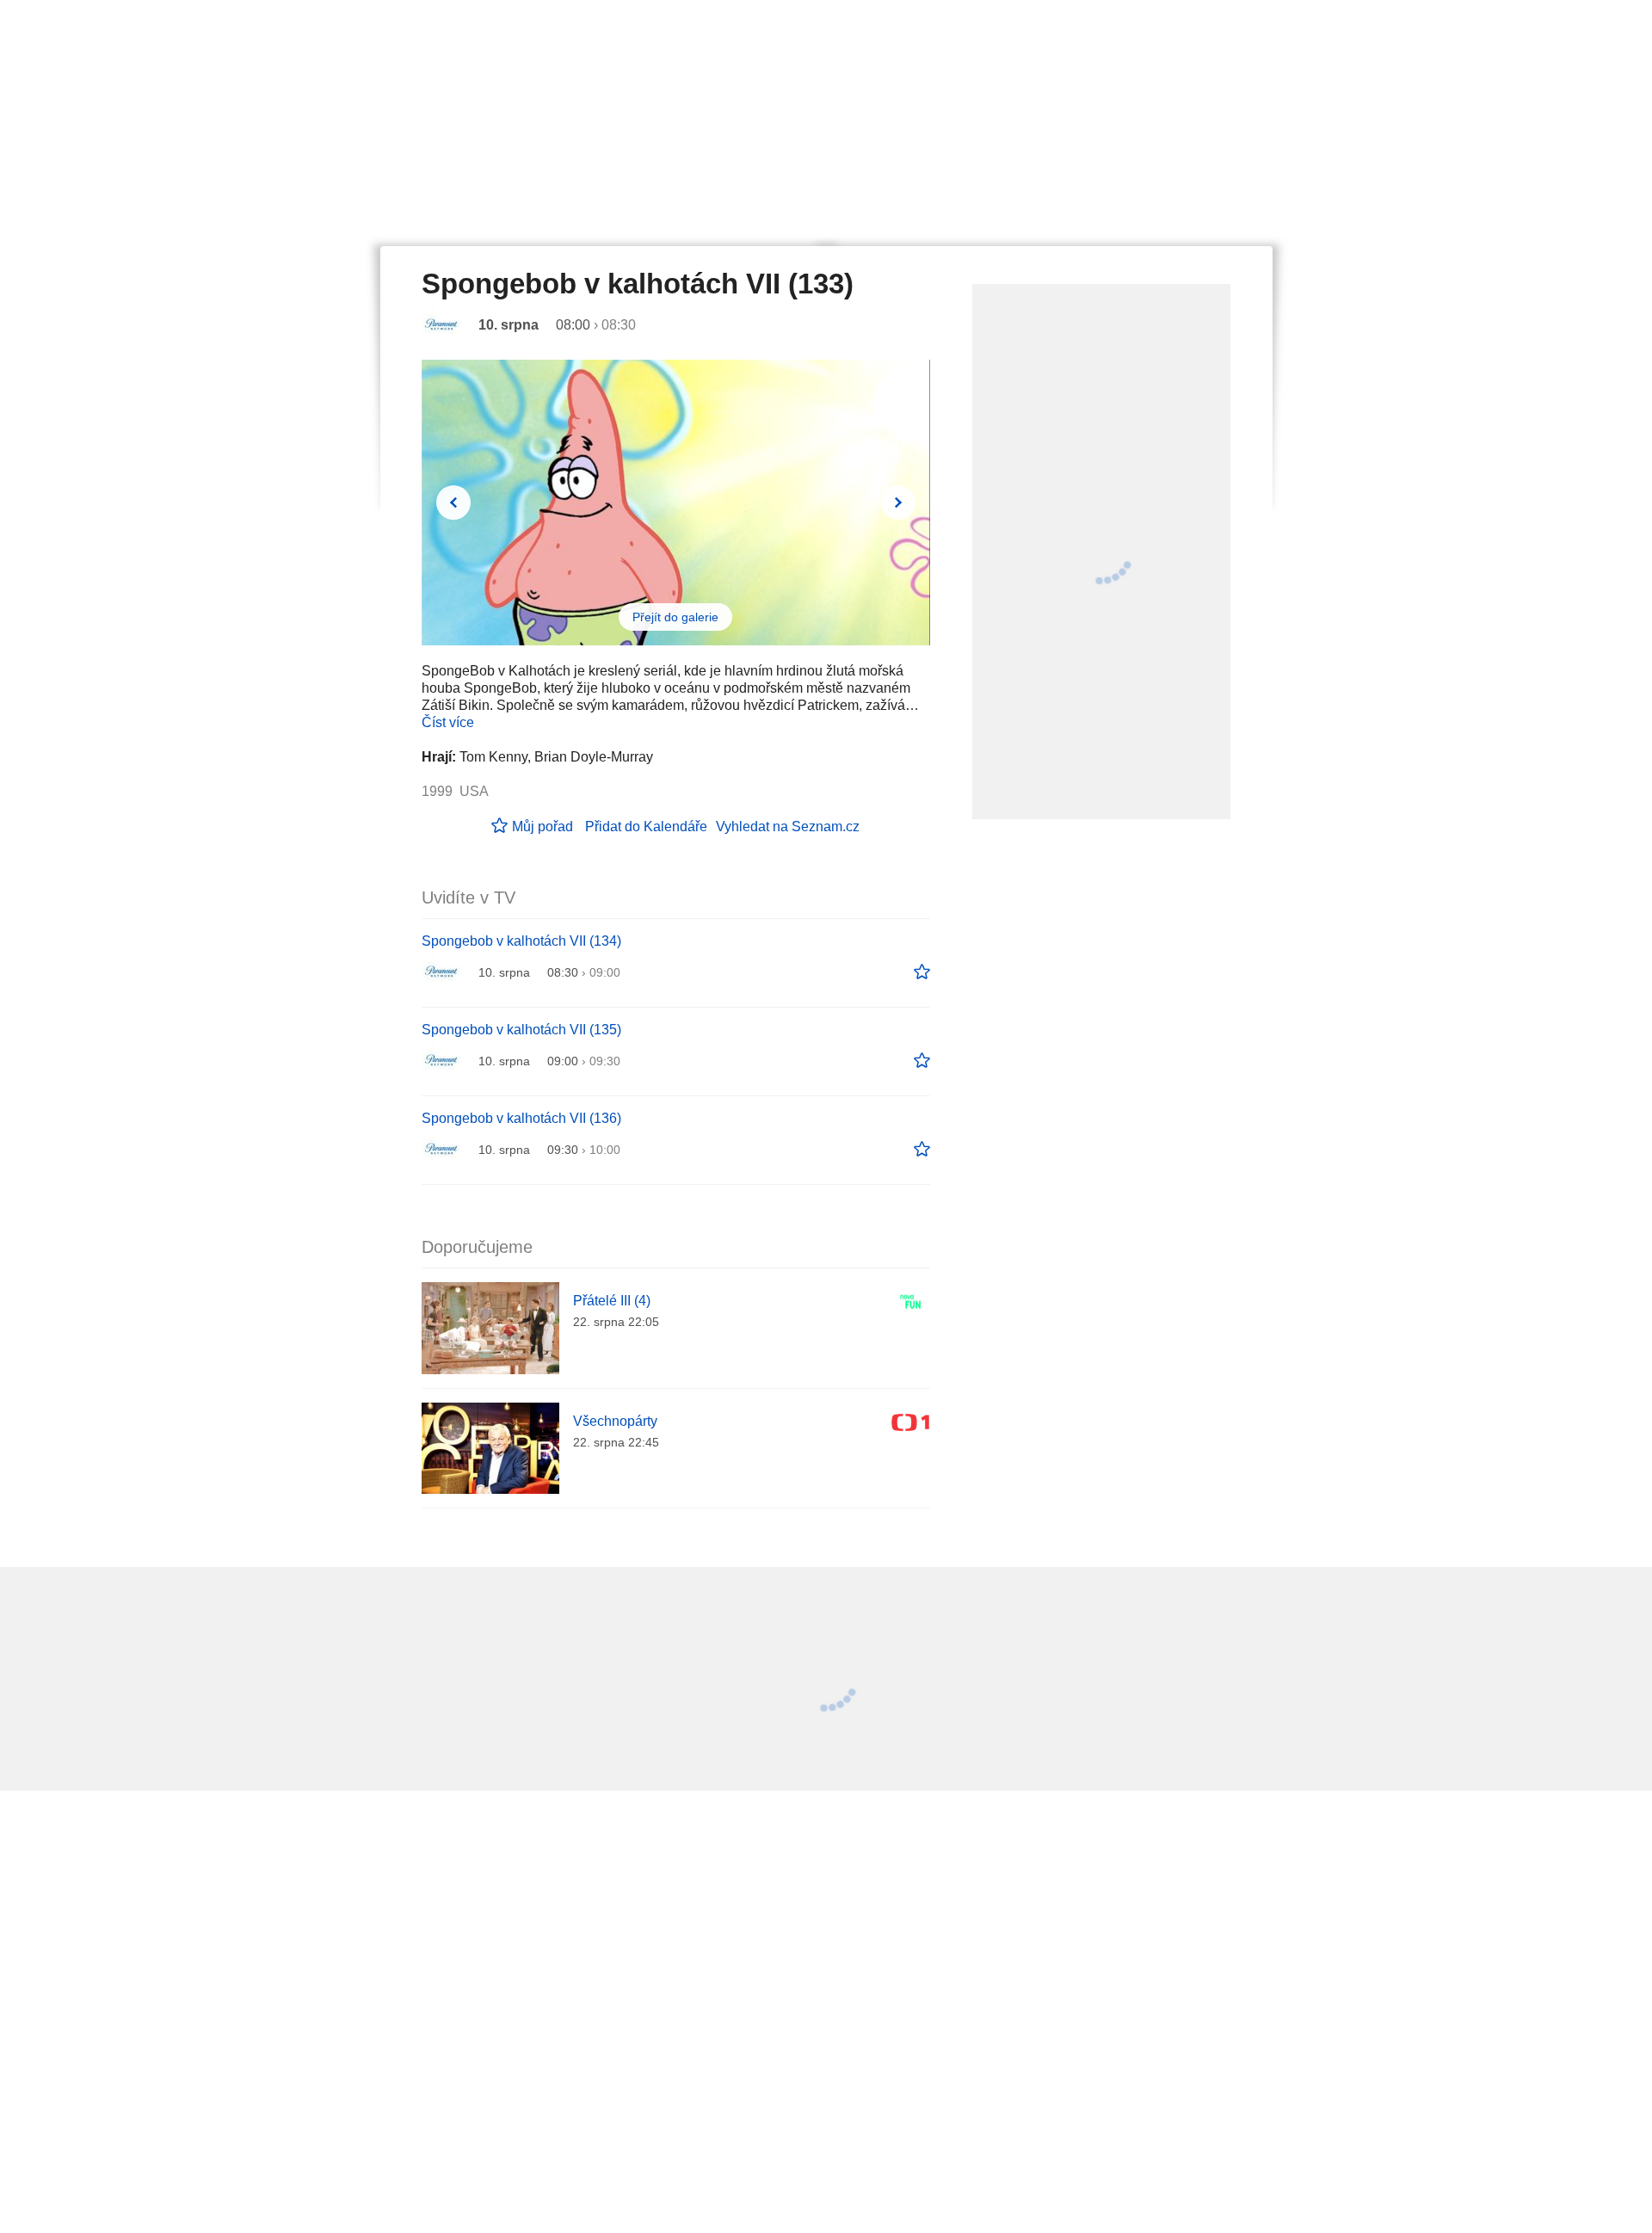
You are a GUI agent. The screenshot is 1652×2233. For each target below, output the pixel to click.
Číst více (448, 722)
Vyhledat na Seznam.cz (788, 827)
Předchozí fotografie (453, 503)
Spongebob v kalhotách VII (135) (521, 1030)
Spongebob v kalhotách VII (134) (521, 941)
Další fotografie (898, 503)
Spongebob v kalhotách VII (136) (521, 1118)
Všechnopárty (615, 1421)
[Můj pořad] (922, 972)
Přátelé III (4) (612, 1301)
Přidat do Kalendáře (646, 827)
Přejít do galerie (675, 617)
